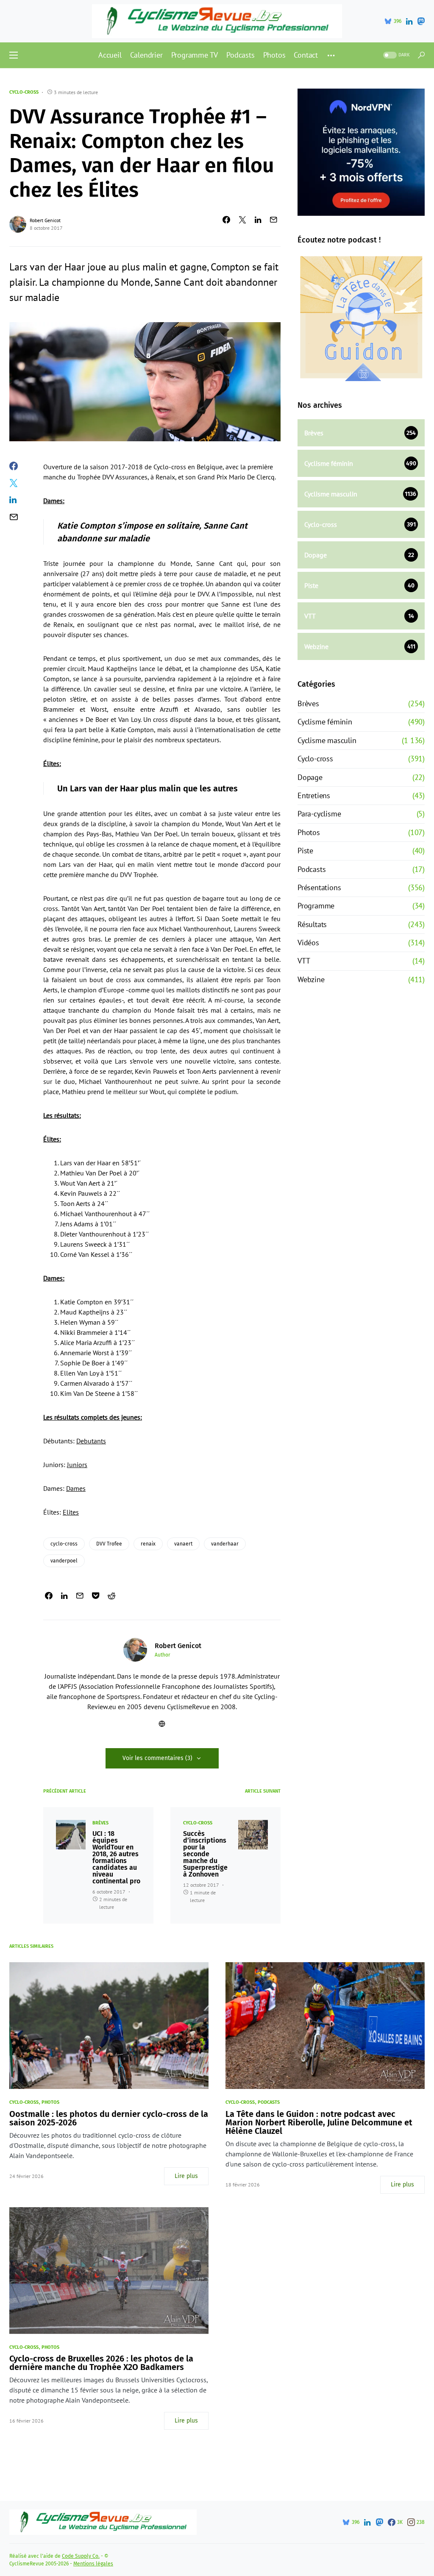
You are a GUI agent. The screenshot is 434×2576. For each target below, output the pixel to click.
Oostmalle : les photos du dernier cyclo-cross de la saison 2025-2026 (109, 2118)
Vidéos (308, 943)
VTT (304, 961)
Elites (71, 1512)
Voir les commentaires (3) (157, 1758)
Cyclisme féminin (325, 722)
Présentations (319, 887)
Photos (309, 832)
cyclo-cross (64, 1544)
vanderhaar (225, 1544)
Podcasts (312, 869)
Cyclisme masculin (327, 740)
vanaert (183, 1544)
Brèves (100, 1823)
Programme (316, 906)
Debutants (91, 1441)
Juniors (77, 1465)
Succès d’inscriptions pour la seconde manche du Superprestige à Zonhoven (205, 1854)
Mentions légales (93, 2564)
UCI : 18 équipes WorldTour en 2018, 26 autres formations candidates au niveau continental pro (116, 1858)
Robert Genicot (45, 220)
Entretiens (314, 795)
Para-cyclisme (319, 814)
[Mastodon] (421, 21)
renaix (148, 1544)
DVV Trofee (109, 1544)
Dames (76, 1488)
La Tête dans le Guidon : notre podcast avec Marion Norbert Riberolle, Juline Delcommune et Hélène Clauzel (319, 2122)
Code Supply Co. (81, 2556)
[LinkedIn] (409, 21)
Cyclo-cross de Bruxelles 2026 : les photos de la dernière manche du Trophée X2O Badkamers (101, 2363)
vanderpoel (64, 1561)
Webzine (311, 979)
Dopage (310, 777)
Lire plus (186, 2176)
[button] (14, 55)
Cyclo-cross (24, 92)
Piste (305, 851)
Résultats (312, 924)
